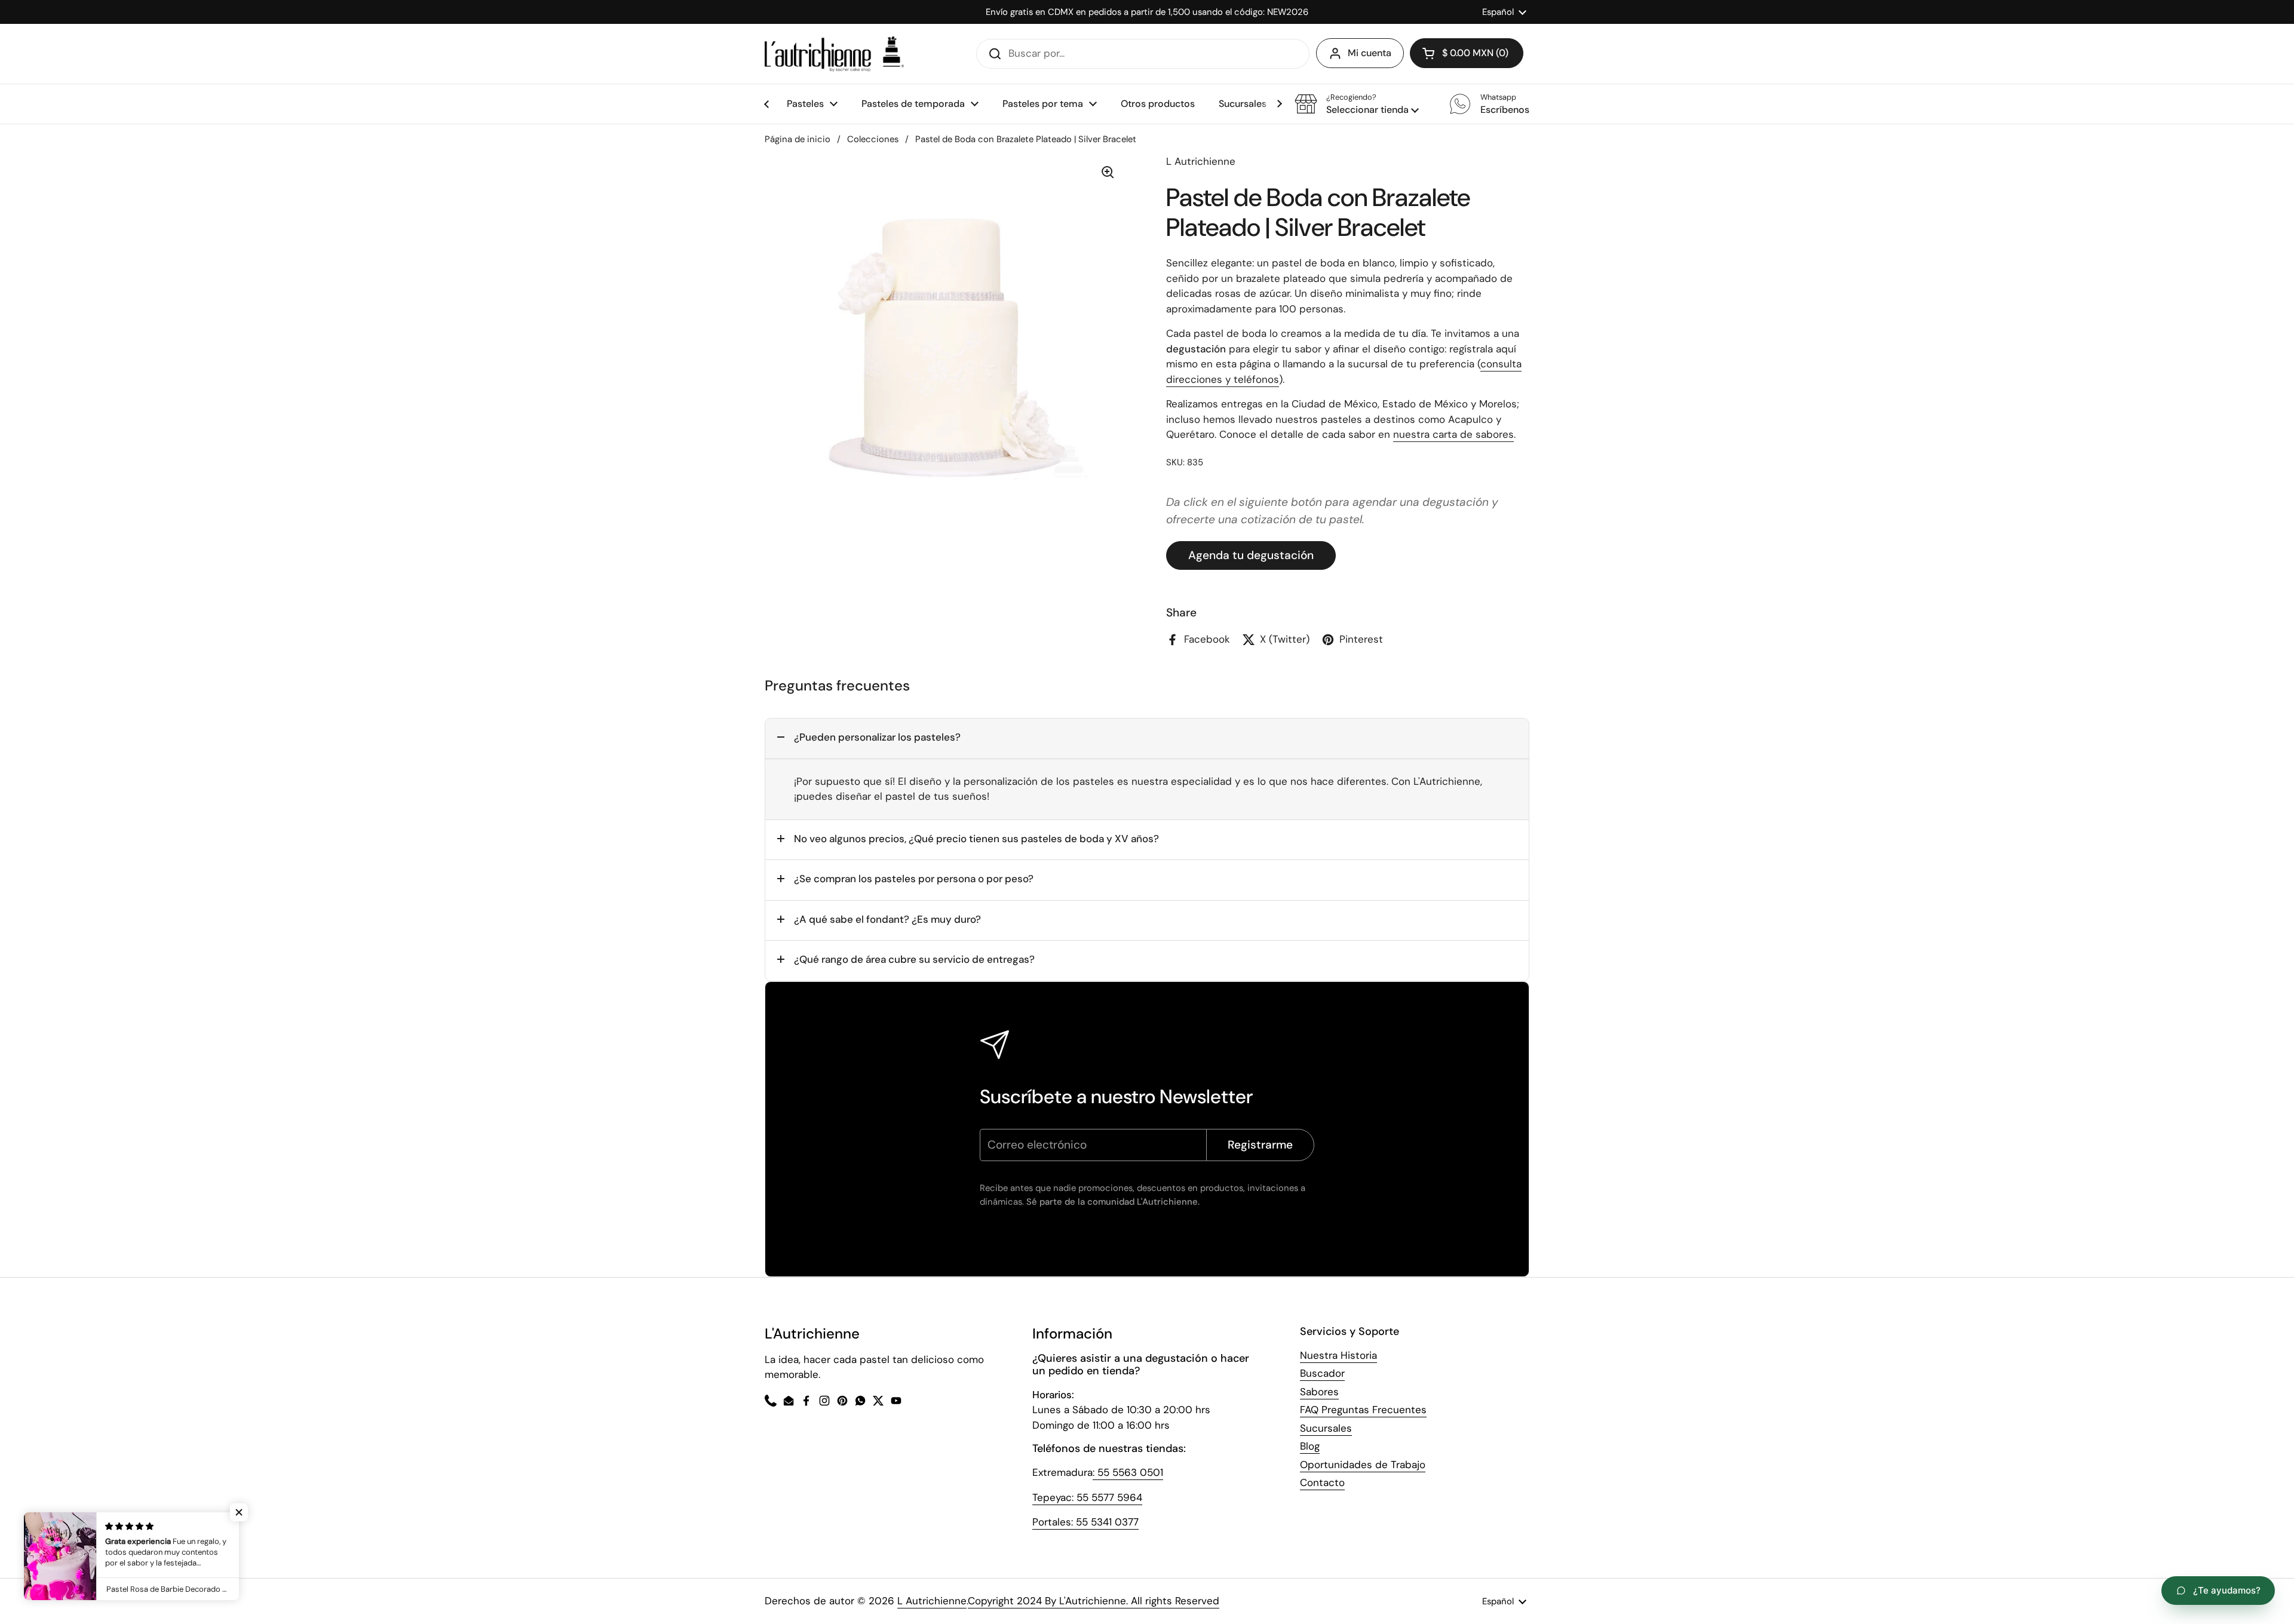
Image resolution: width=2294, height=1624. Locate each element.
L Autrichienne (932, 1601)
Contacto (1322, 1482)
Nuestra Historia (1338, 1355)
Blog (1310, 1446)
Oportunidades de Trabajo (1363, 1465)
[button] (1357, 104)
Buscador (1322, 1373)
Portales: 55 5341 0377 (1085, 1522)
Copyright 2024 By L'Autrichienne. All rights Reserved (1094, 1601)
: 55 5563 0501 (1128, 1472)
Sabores (1319, 1392)
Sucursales (1326, 1428)
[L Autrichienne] (834, 54)
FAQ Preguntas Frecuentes (1363, 1410)
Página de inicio (798, 139)
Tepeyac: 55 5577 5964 (1087, 1497)
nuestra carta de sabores (1453, 434)
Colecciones (873, 139)
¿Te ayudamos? (2227, 1590)
